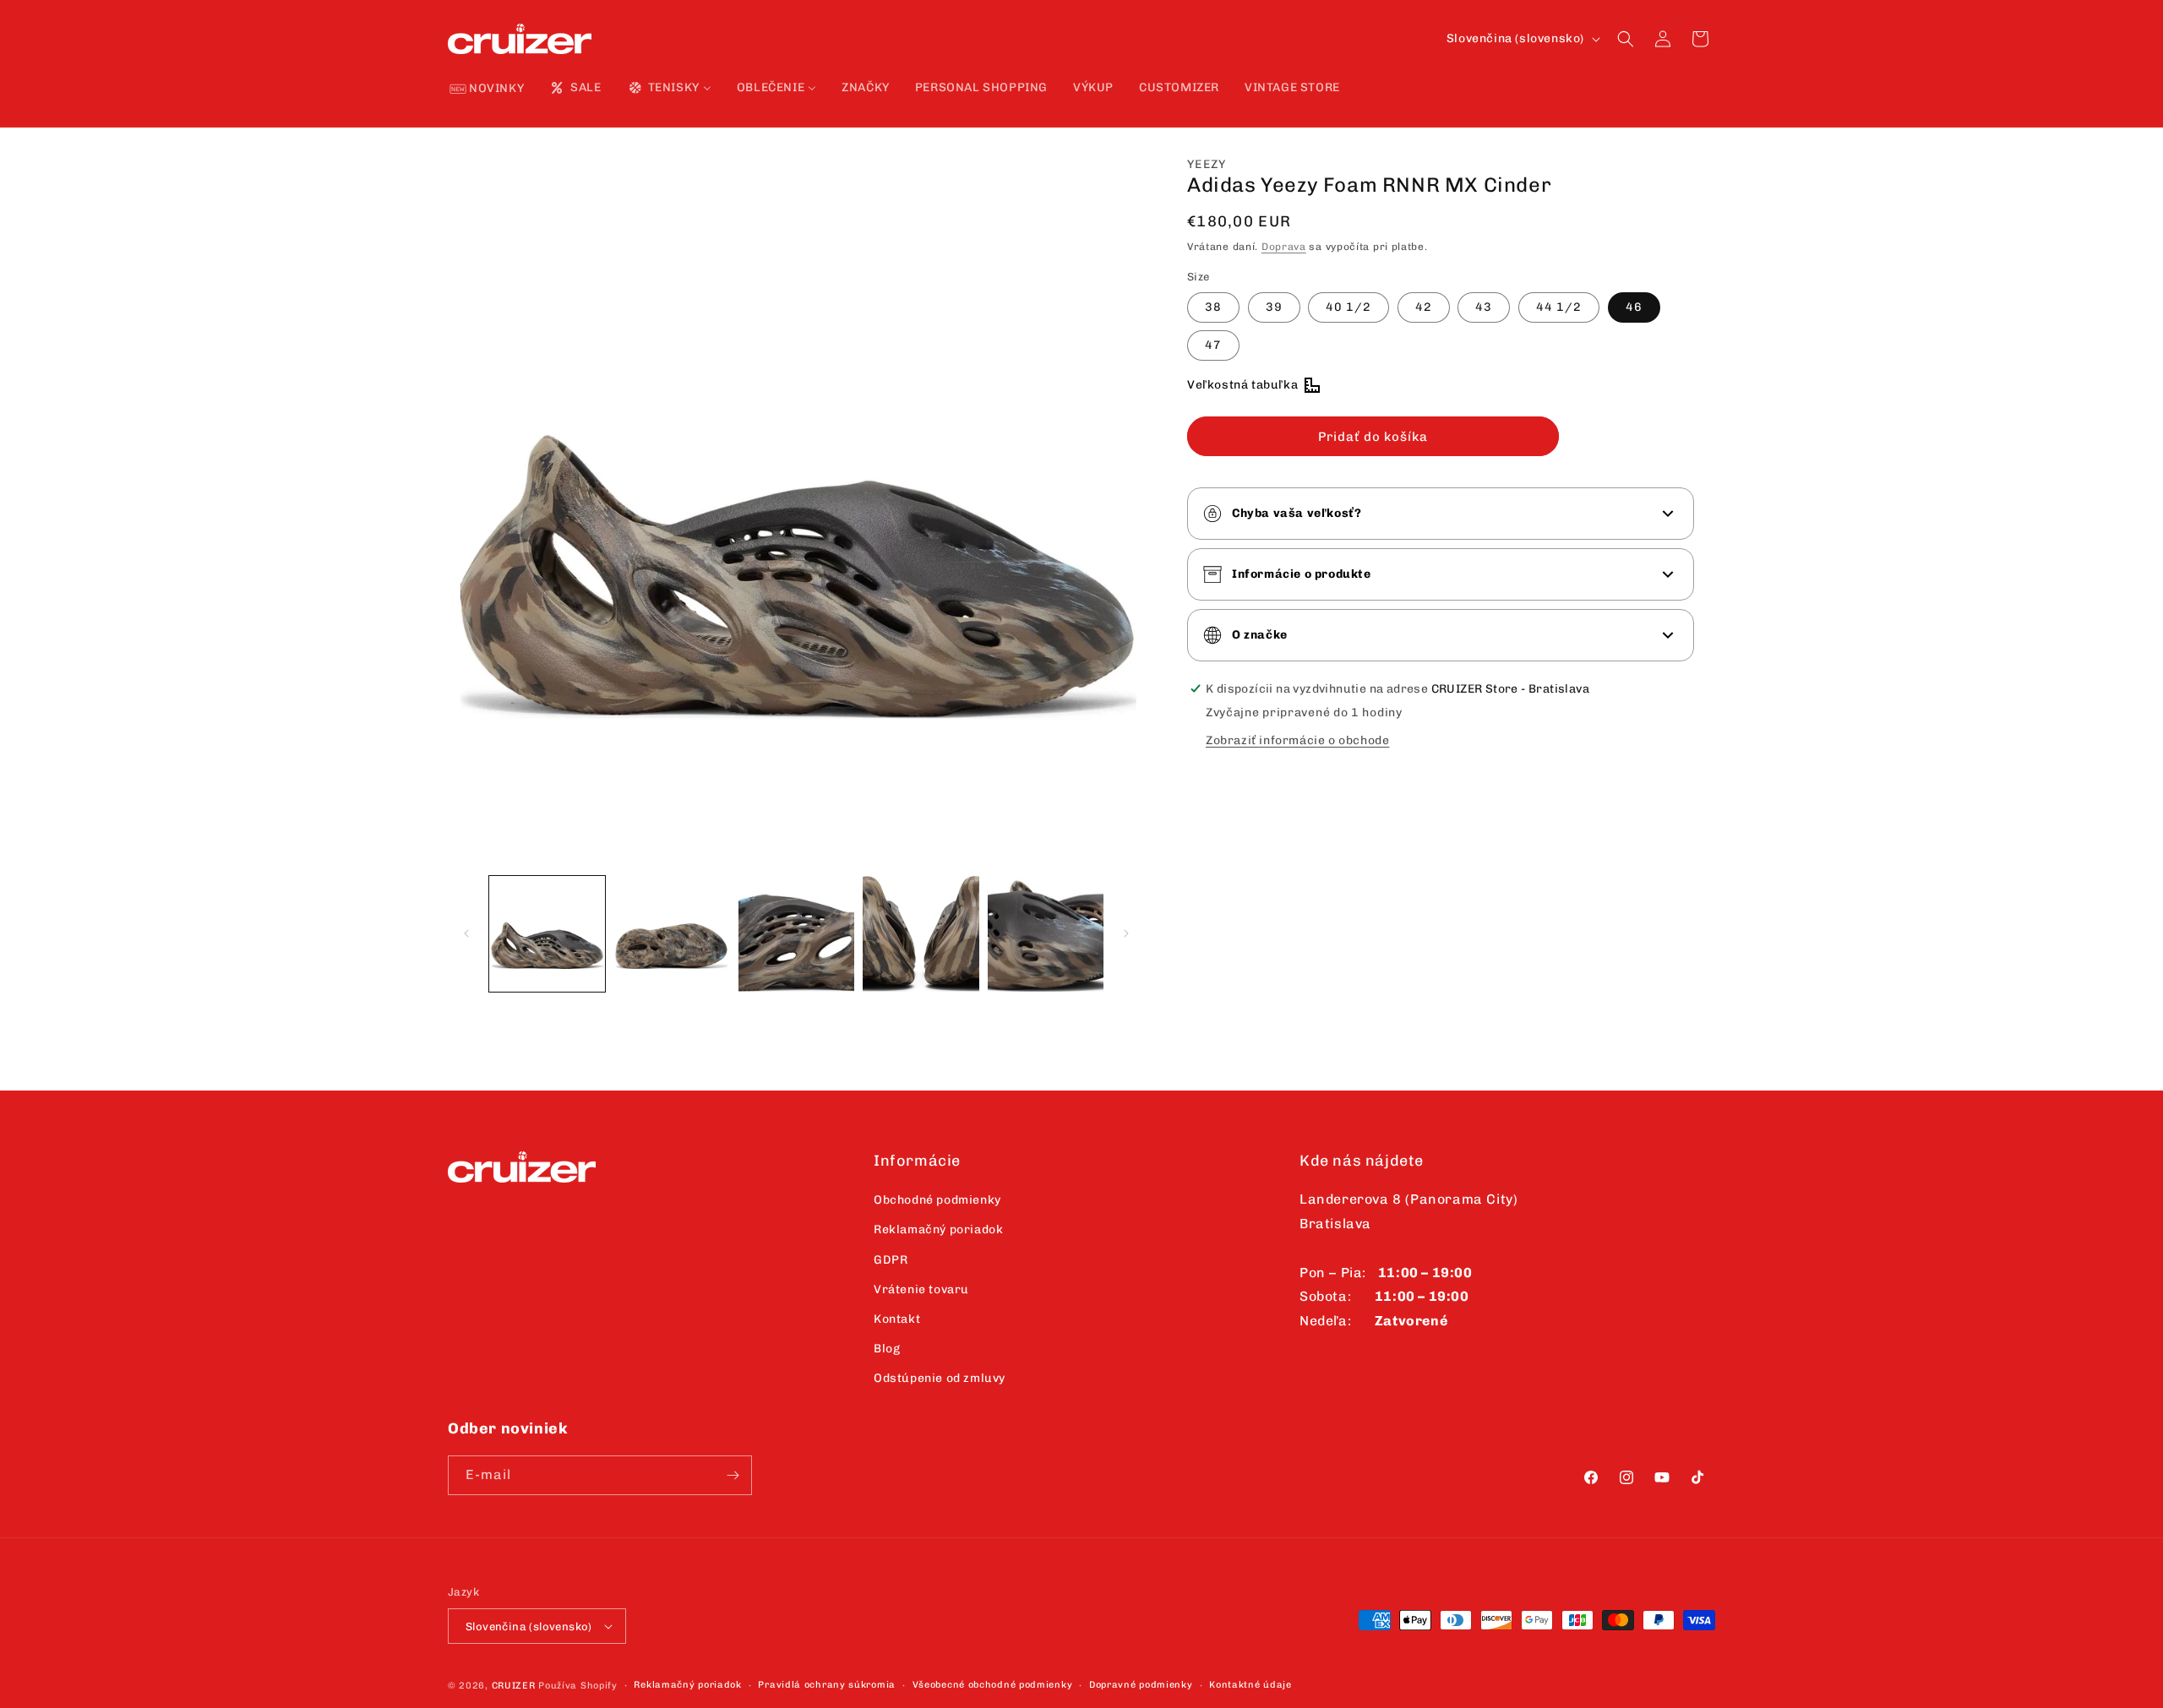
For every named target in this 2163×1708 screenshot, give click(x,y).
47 (1213, 345)
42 (1424, 307)
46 (1634, 307)
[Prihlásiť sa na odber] (733, 1475)
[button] (1626, 39)
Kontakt (897, 1319)
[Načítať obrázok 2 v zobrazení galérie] (671, 934)
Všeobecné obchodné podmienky (993, 1685)
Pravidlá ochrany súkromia (827, 1685)
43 (1484, 307)
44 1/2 (1559, 307)
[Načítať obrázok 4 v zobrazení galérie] (921, 934)
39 (1274, 307)
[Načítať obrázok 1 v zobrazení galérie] (547, 934)
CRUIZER (514, 1686)
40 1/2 (1348, 307)
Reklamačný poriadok (938, 1229)
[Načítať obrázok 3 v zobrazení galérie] (796, 934)
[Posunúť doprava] (1126, 933)
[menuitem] (487, 90)
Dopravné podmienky (1141, 1685)
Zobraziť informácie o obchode (1297, 740)
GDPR (891, 1260)
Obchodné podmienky (937, 1200)
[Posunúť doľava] (466, 933)
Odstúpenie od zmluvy (940, 1378)
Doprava (1284, 247)
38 (1213, 307)
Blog (887, 1349)
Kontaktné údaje (1250, 1685)
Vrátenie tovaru (921, 1289)
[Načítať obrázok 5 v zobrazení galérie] (1046, 934)
